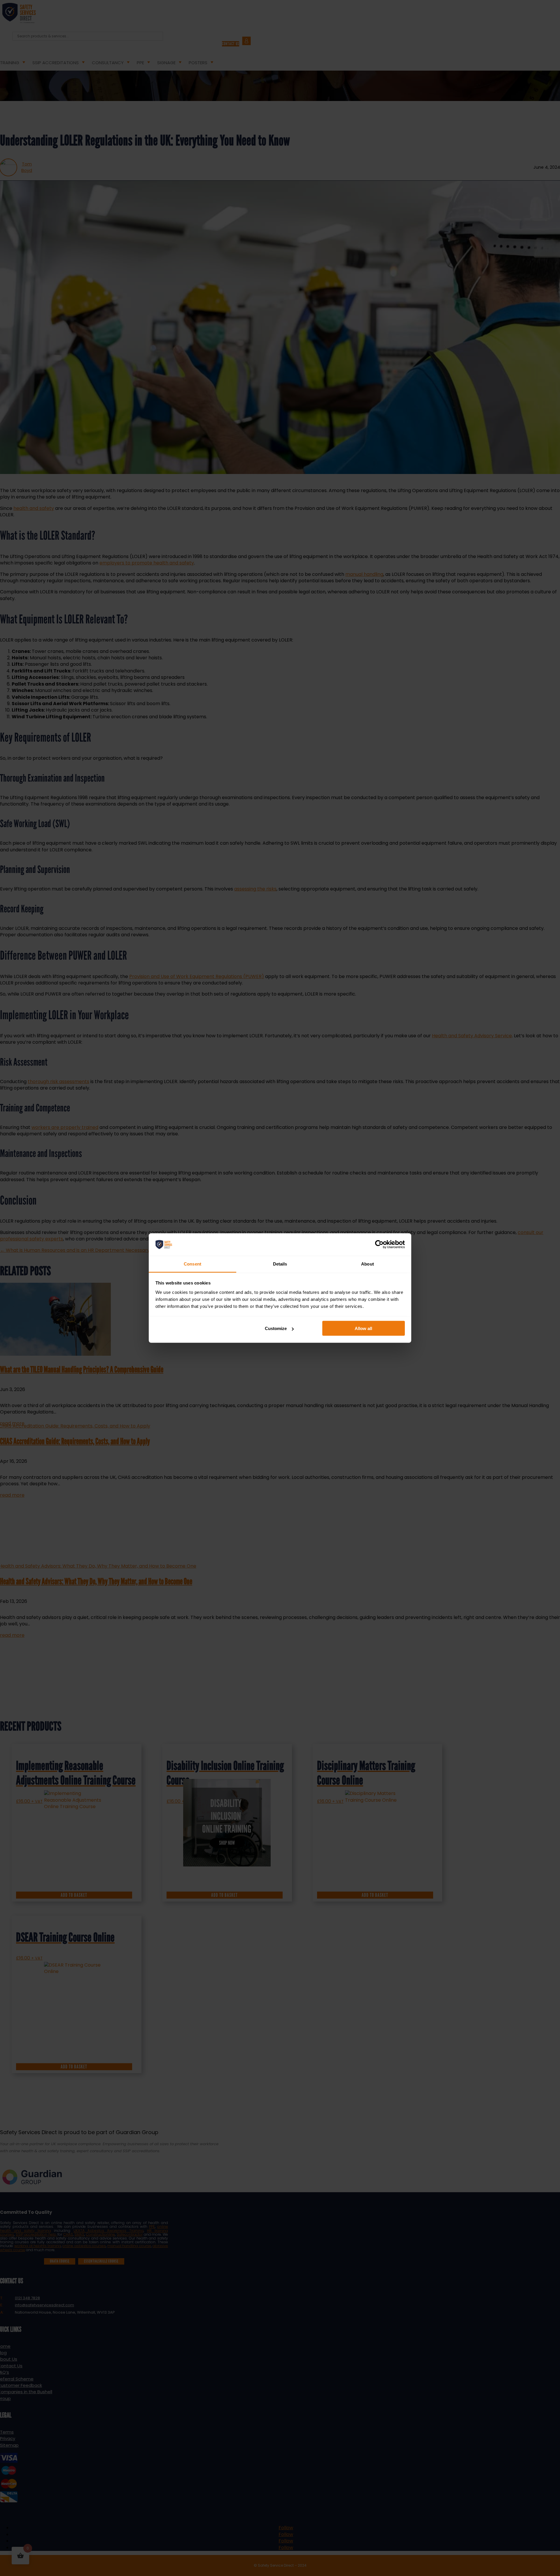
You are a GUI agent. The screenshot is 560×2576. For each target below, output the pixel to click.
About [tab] (367, 1264)
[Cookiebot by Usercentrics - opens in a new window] (379, 1245)
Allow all (363, 1328)
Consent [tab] (192, 1264)
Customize (276, 1328)
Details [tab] (280, 1264)
